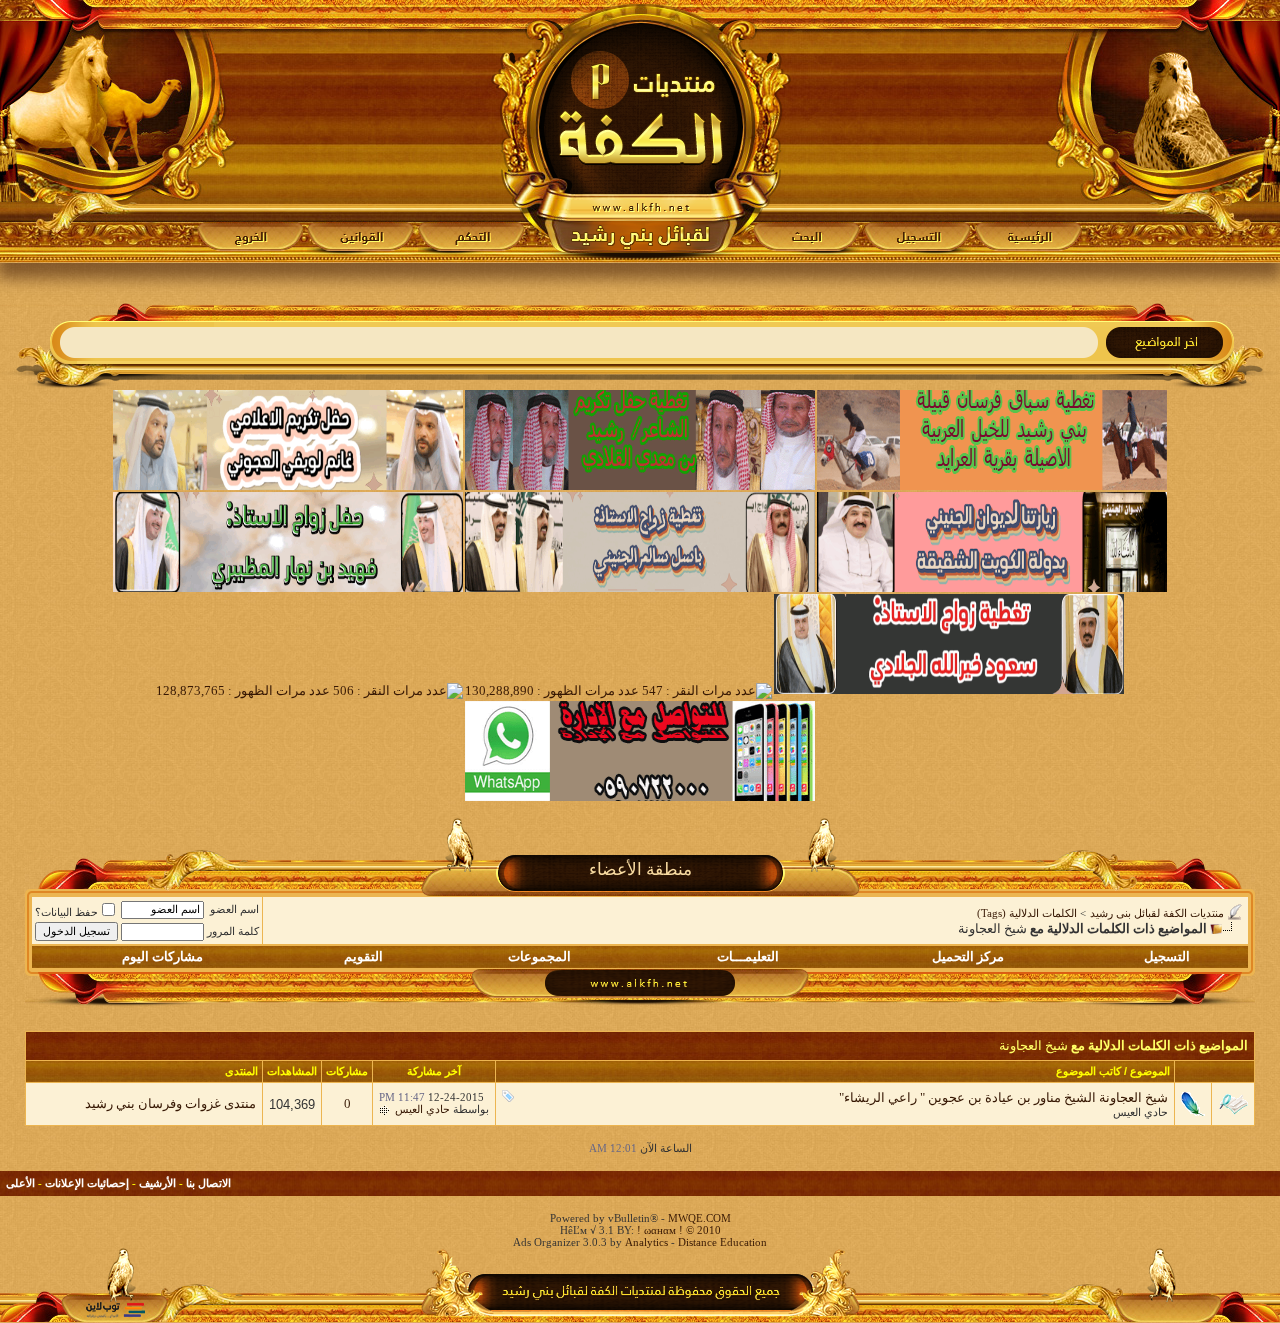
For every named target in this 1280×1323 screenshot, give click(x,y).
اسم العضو (234, 909)
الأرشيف (157, 1183)
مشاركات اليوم (162, 956)
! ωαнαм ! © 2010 (677, 1230)
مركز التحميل (968, 956)
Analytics (646, 1242)
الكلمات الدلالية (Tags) (1027, 913)
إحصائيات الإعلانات (87, 1183)
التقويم (363, 956)
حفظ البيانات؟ (66, 912)
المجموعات (539, 956)
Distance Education (722, 1242)
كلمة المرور (233, 931)
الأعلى (20, 1183)
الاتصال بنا (208, 1183)
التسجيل (1167, 956)
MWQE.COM (699, 1218)
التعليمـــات (748, 956)
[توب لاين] (115, 1309)
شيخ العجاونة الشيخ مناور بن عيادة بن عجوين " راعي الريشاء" (1003, 1097)
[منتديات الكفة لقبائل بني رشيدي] (640, 131)
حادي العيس (1140, 1112)
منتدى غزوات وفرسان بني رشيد (170, 1103)
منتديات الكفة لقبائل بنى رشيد (1157, 913)
